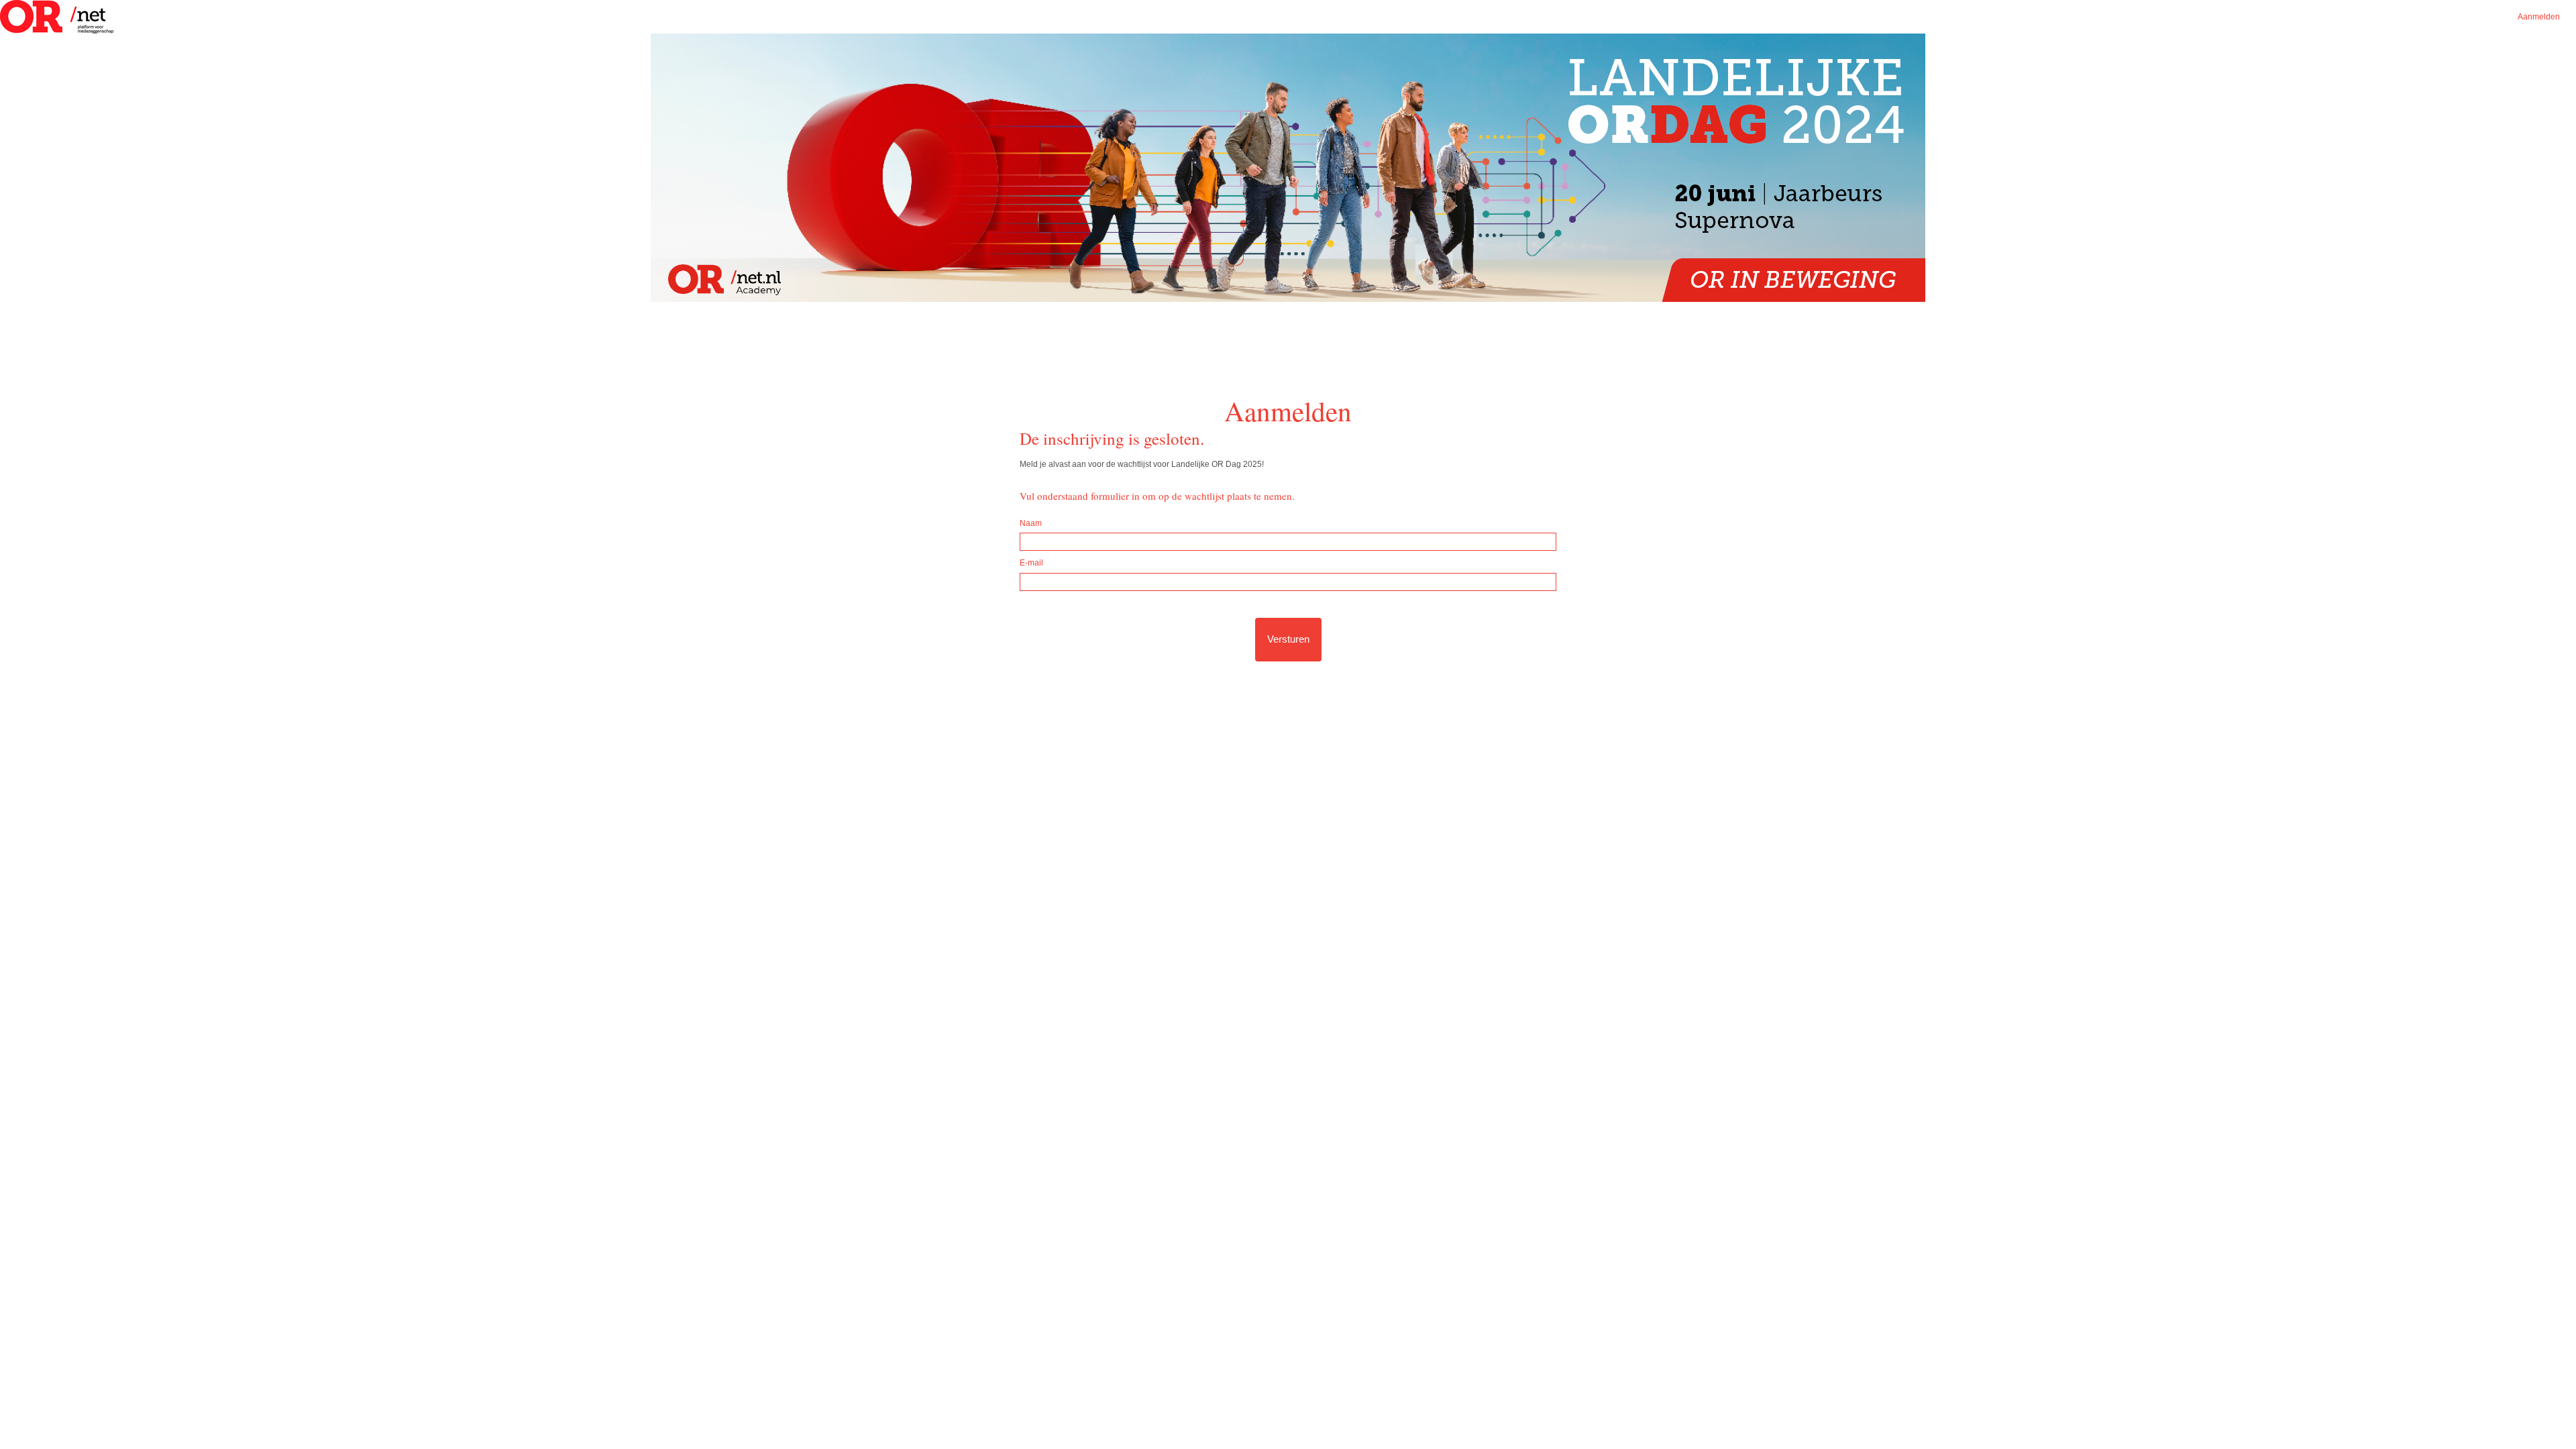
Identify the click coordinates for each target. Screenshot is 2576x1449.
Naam (1031, 523)
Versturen (1288, 639)
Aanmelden (2539, 17)
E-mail (1031, 563)
